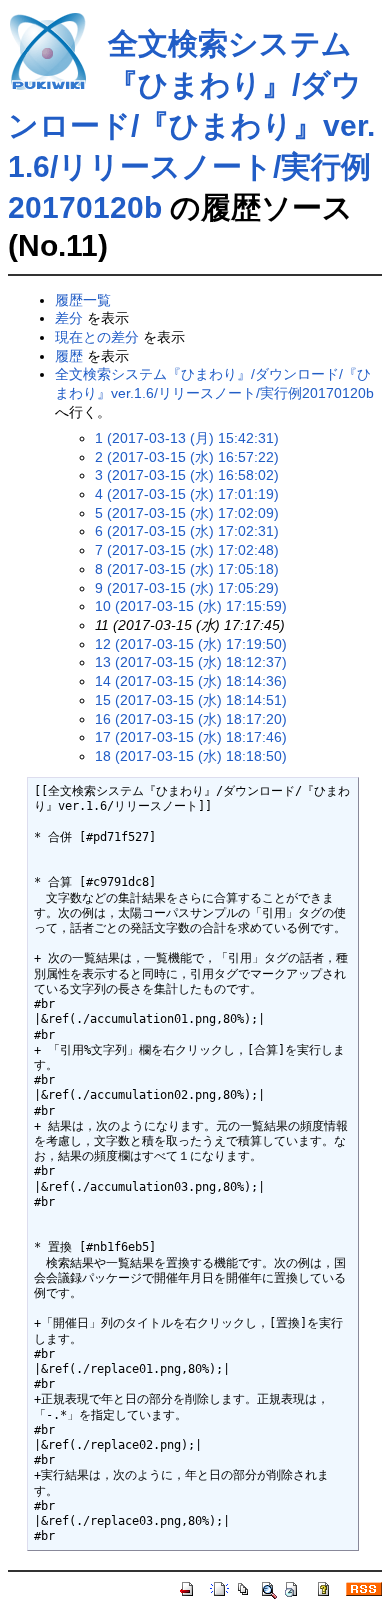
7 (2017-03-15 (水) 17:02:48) (187, 550)
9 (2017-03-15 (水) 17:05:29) (187, 588)
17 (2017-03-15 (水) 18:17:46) (191, 737)
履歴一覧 (83, 300)
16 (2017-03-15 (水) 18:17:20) (191, 719)
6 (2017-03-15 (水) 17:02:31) (187, 531)
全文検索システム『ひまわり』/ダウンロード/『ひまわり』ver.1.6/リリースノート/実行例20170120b (191, 125)
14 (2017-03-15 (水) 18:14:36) (191, 681)
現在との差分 (97, 337)
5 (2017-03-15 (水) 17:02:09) (187, 513)
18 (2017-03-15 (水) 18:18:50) (191, 756)
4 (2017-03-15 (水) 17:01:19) (187, 494)
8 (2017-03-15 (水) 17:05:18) (187, 569)
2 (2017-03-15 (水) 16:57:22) (187, 457)
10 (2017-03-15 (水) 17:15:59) (191, 606)
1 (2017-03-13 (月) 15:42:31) (187, 438)
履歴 (69, 356)
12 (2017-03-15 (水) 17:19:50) (191, 644)
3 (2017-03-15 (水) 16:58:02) (187, 475)
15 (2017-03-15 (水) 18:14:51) (191, 700)
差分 (69, 318)
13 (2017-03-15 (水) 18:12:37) (191, 662)
